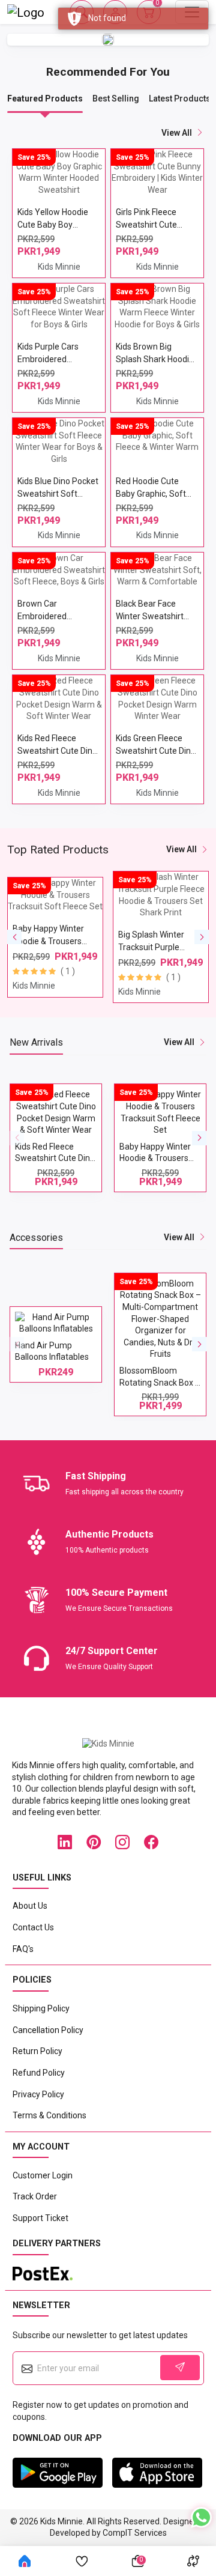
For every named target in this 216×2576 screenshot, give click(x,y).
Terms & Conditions (49, 2115)
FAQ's (23, 1949)
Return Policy (37, 2051)
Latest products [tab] (180, 98)
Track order (35, 2196)
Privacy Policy (38, 2094)
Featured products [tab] (45, 98)
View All (181, 849)
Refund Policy (39, 2073)
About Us (30, 1906)
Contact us (33, 1927)
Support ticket (40, 2218)
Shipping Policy (41, 2008)
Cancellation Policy (48, 2030)
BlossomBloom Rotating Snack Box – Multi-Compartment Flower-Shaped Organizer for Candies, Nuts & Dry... (102, 1378)
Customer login (43, 2175)
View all (177, 133)
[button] (14, 937)
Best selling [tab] (116, 98)
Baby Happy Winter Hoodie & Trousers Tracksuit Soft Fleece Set (102, 1154)
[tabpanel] (108, 466)
